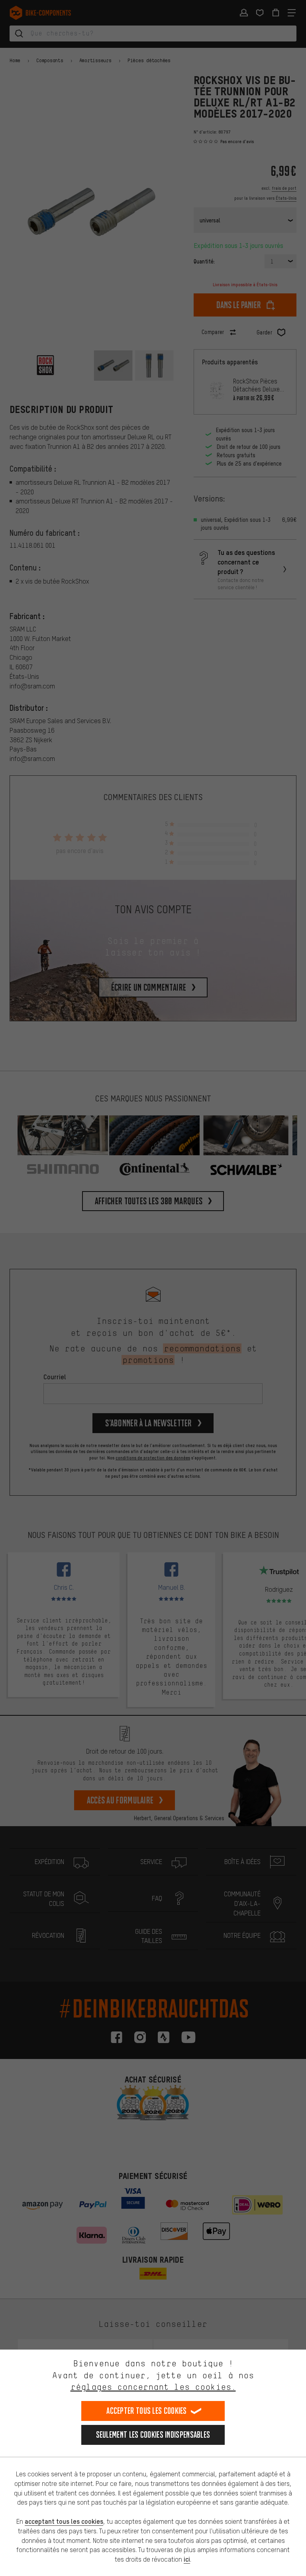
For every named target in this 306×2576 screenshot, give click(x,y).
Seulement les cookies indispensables (153, 2435)
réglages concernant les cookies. (153, 2387)
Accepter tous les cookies (147, 2411)
